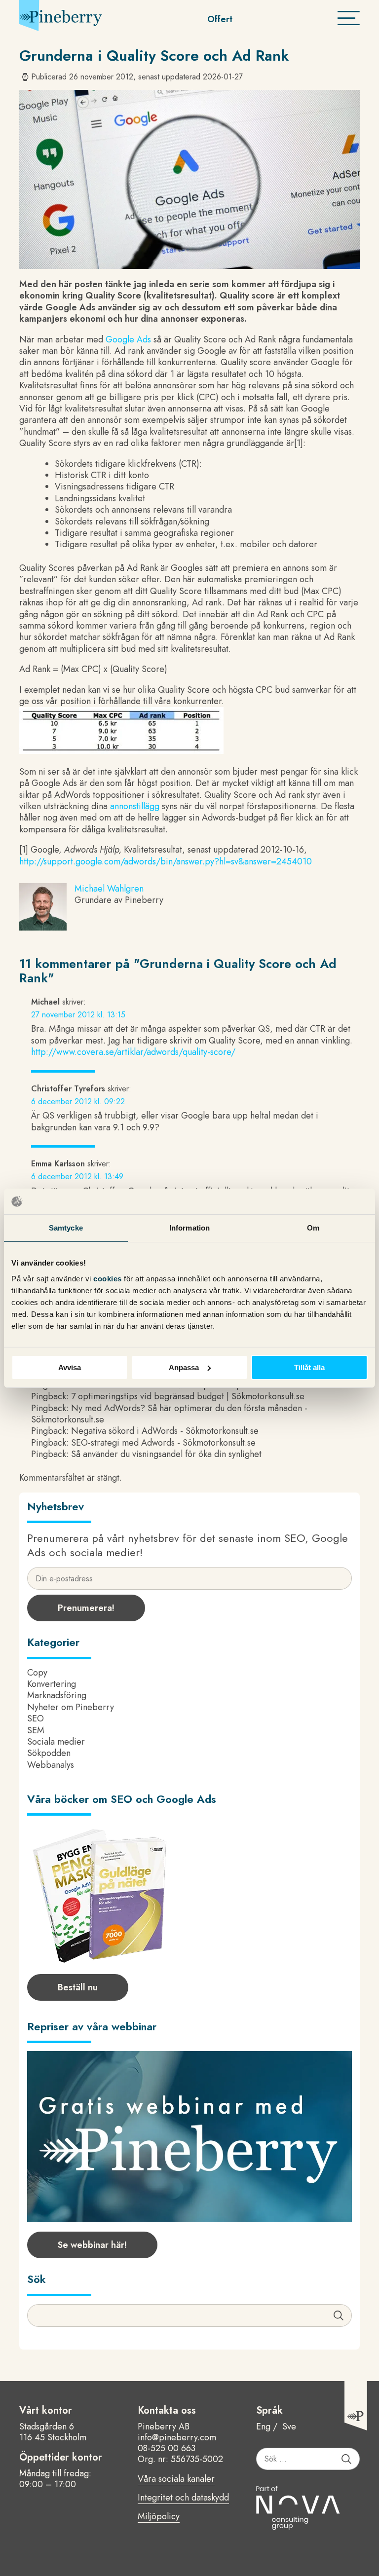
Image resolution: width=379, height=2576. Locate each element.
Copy (37, 1673)
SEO (36, 1718)
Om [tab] (313, 1228)
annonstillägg (135, 806)
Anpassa (184, 1367)
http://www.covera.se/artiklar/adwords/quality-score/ (133, 1052)
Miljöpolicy (159, 2517)
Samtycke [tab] (66, 1228)
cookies (109, 1278)
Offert (220, 19)
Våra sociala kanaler (176, 2479)
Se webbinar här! (92, 2245)
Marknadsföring (57, 1695)
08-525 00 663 (167, 2448)
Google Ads (128, 339)
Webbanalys (51, 1765)
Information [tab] (189, 1228)
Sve (289, 2427)
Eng (263, 2427)
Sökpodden (49, 1753)
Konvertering (52, 1684)
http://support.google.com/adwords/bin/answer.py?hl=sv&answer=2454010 (166, 861)
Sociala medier (56, 1742)
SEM (36, 1730)
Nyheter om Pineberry (71, 1707)
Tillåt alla (309, 1367)
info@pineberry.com (177, 2437)
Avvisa (70, 1367)
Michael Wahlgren (109, 889)
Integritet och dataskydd (183, 2498)
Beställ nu (78, 1987)
